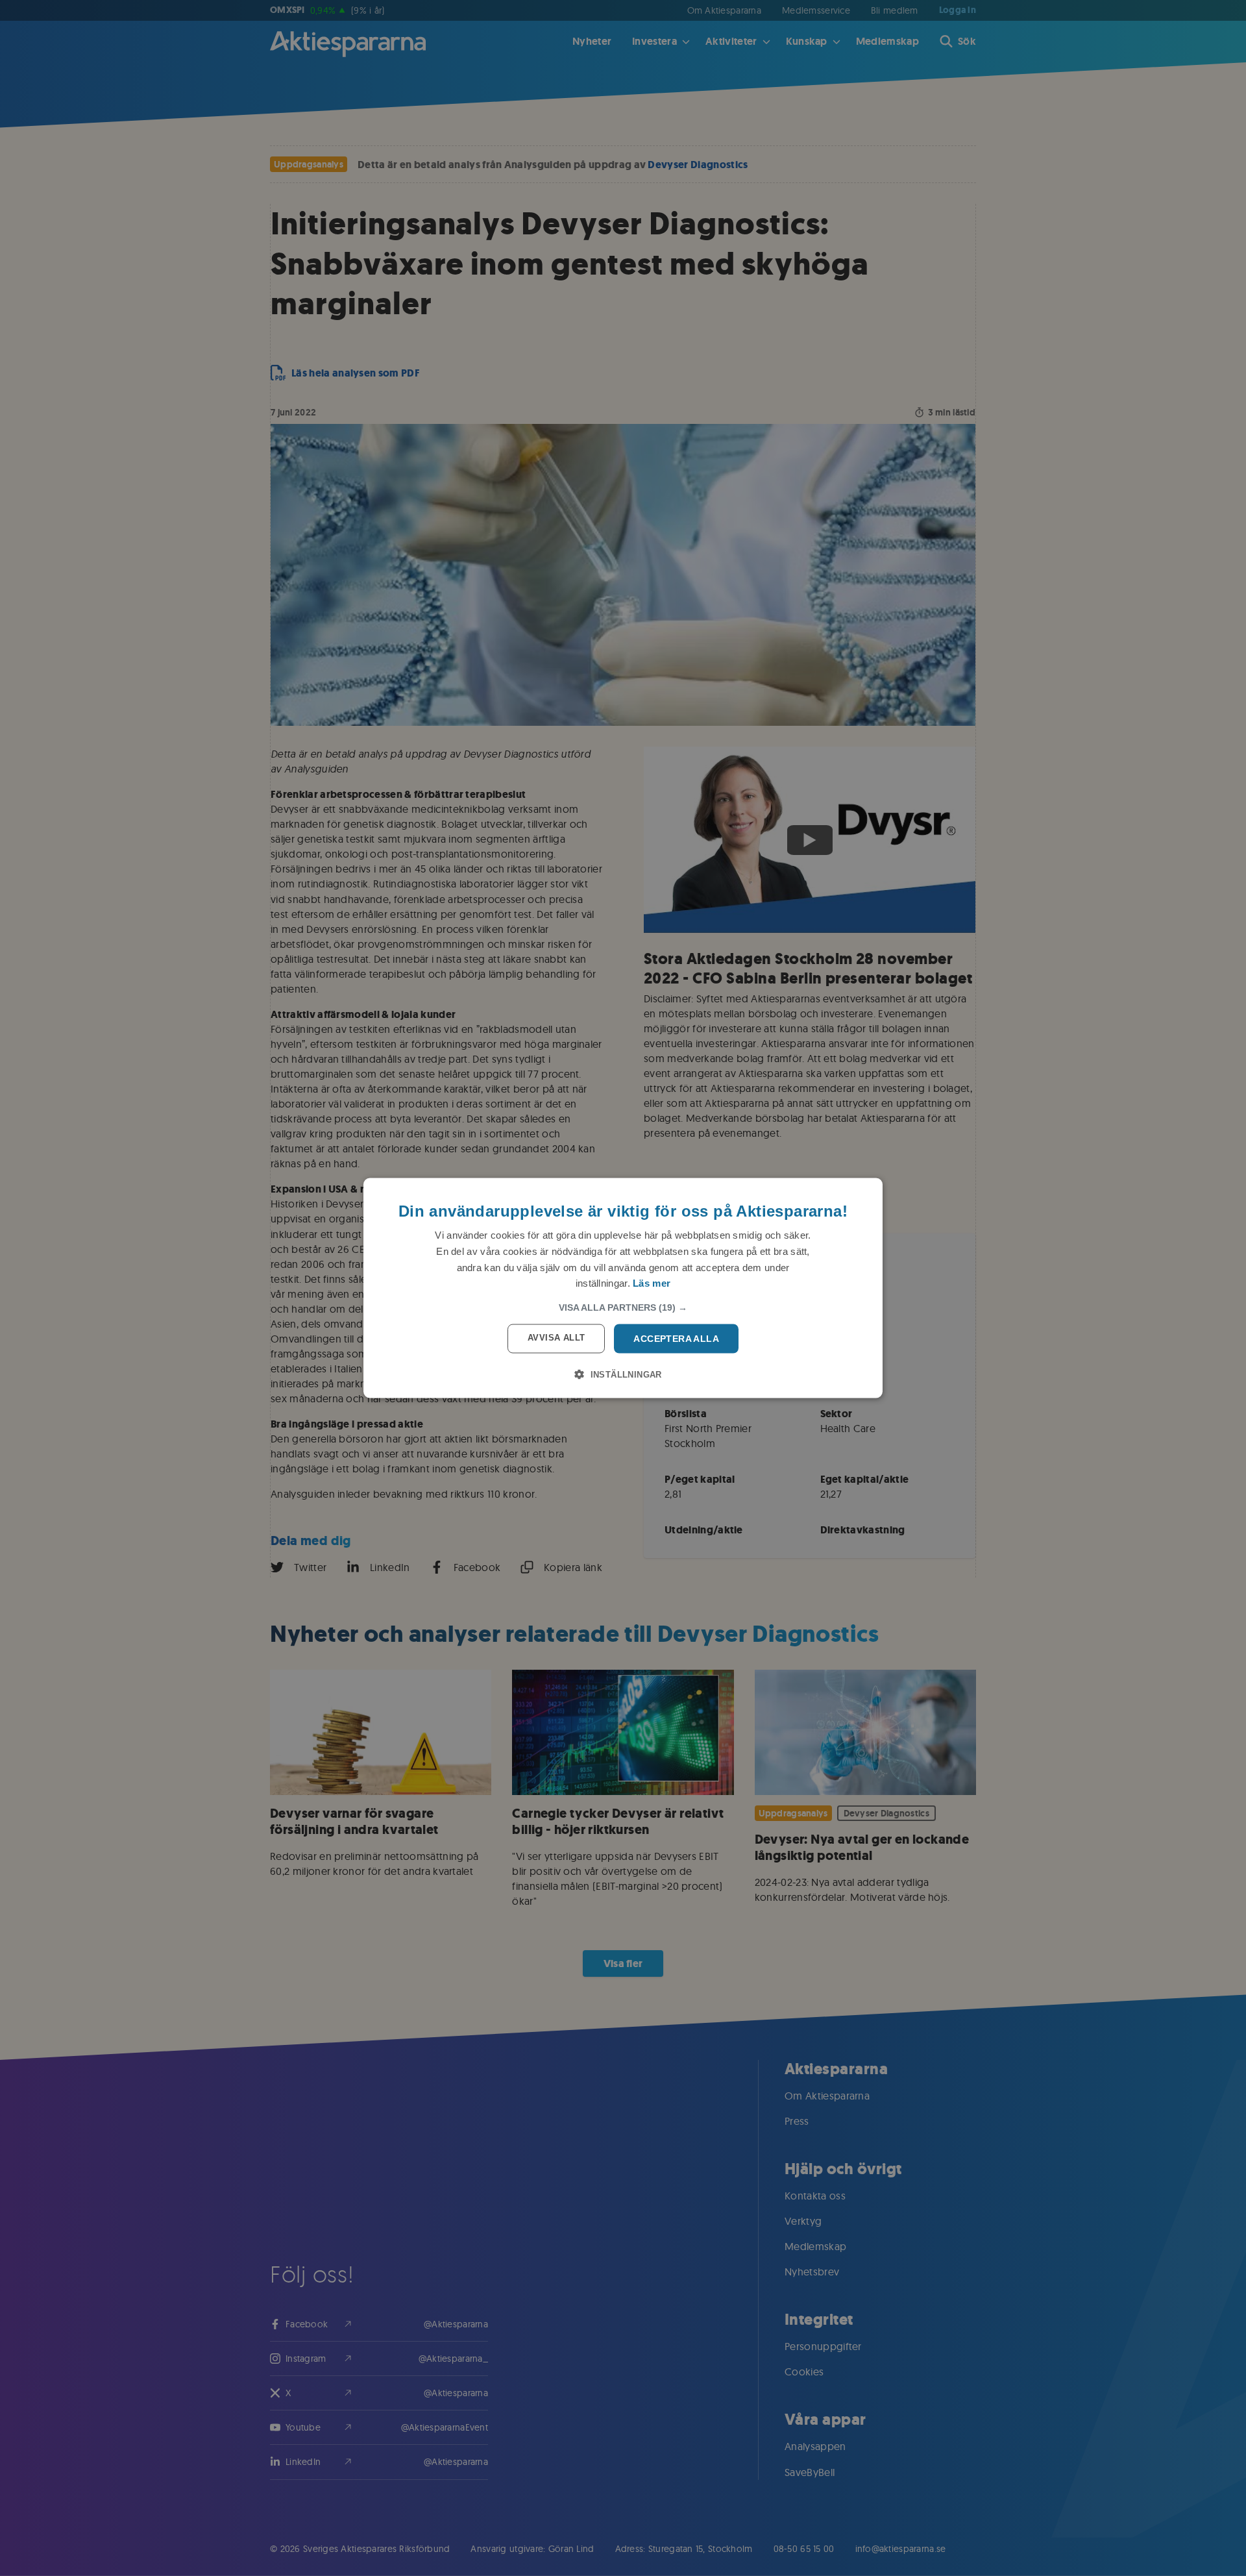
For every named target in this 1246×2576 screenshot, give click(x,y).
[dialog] (623, 1288)
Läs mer (652, 1283)
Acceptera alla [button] (676, 1339)
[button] (623, 1307)
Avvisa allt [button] (556, 1338)
